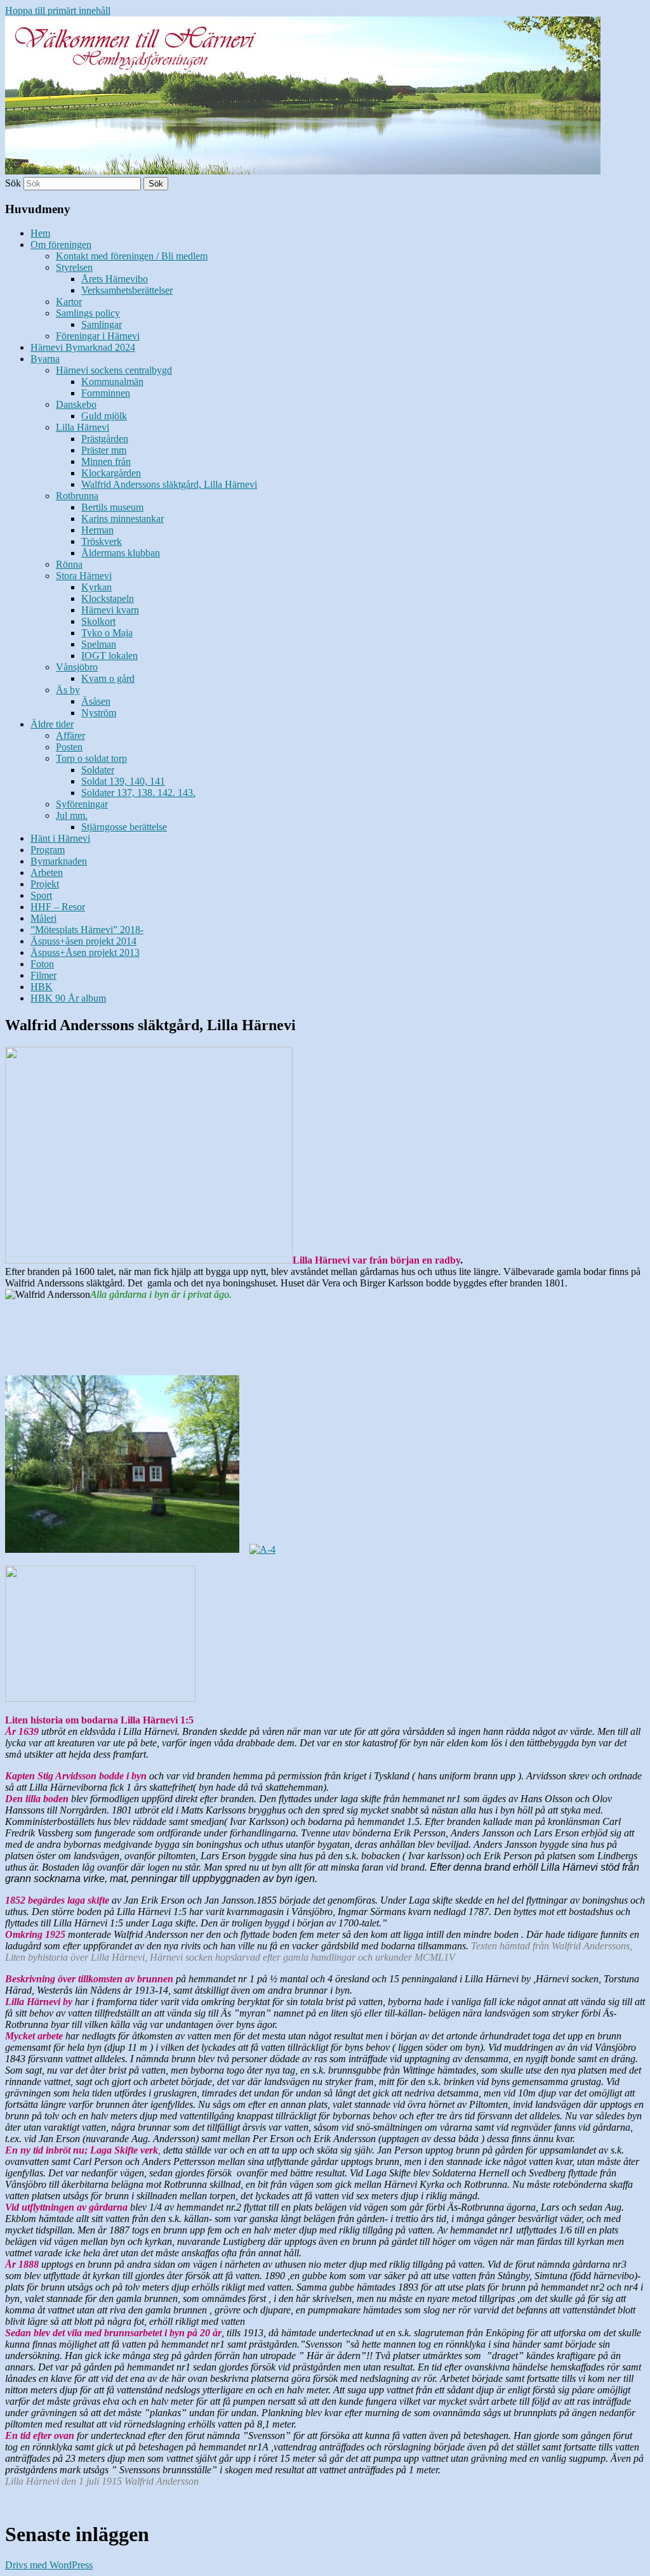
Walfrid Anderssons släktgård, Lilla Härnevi (169, 484)
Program (48, 850)
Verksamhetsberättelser (127, 290)
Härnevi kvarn (110, 610)
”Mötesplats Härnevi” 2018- (87, 930)
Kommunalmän (112, 382)
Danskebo (76, 404)
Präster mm (104, 450)
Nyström (99, 713)
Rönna (69, 564)
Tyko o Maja (107, 633)
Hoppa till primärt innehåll (58, 10)
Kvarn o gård (108, 678)
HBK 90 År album (68, 998)
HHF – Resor (58, 907)
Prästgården (105, 439)
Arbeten (47, 873)
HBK (42, 987)
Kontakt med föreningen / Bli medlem (132, 256)
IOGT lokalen (109, 656)
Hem (40, 233)
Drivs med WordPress (49, 2565)
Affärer (70, 736)
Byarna (45, 359)
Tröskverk (102, 541)
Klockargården (111, 473)
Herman (97, 530)
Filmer (43, 975)
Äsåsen (96, 701)
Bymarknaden (59, 861)
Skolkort (98, 621)
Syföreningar (82, 804)
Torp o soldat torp (91, 758)
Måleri (43, 918)
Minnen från (106, 461)
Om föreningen (61, 245)
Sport (41, 895)
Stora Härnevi (84, 576)
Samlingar (102, 324)
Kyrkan (96, 587)
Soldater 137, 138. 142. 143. (138, 793)
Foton (42, 964)
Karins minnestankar (123, 519)
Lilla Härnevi (83, 427)
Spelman (99, 644)
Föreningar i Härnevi (98, 336)
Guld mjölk (104, 416)
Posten (69, 747)
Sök (13, 183)
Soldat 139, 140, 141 (123, 781)
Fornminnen (106, 393)
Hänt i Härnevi (60, 838)
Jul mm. (72, 815)
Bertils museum (112, 507)
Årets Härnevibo (115, 279)
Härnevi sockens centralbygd (114, 370)
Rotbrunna (77, 496)
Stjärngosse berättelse (124, 827)
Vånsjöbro (77, 667)
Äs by (68, 690)
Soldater (98, 770)
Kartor (69, 302)
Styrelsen (74, 267)
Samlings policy (88, 313)
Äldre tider (52, 724)
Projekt (45, 884)
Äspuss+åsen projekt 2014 (83, 941)
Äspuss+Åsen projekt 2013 (85, 952)
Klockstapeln (108, 598)
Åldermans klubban (121, 553)
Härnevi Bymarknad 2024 (83, 347)
